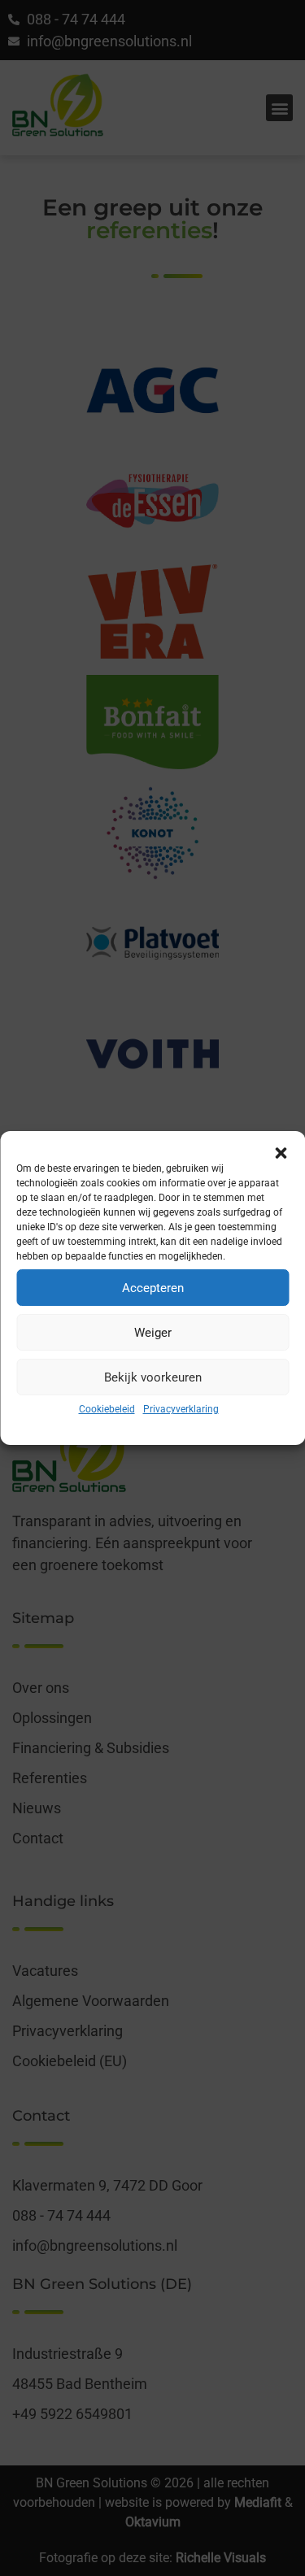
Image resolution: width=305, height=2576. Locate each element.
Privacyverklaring (181, 1409)
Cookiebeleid (107, 1409)
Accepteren (153, 1288)
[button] (281, 1151)
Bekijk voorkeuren (153, 1377)
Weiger (153, 1333)
